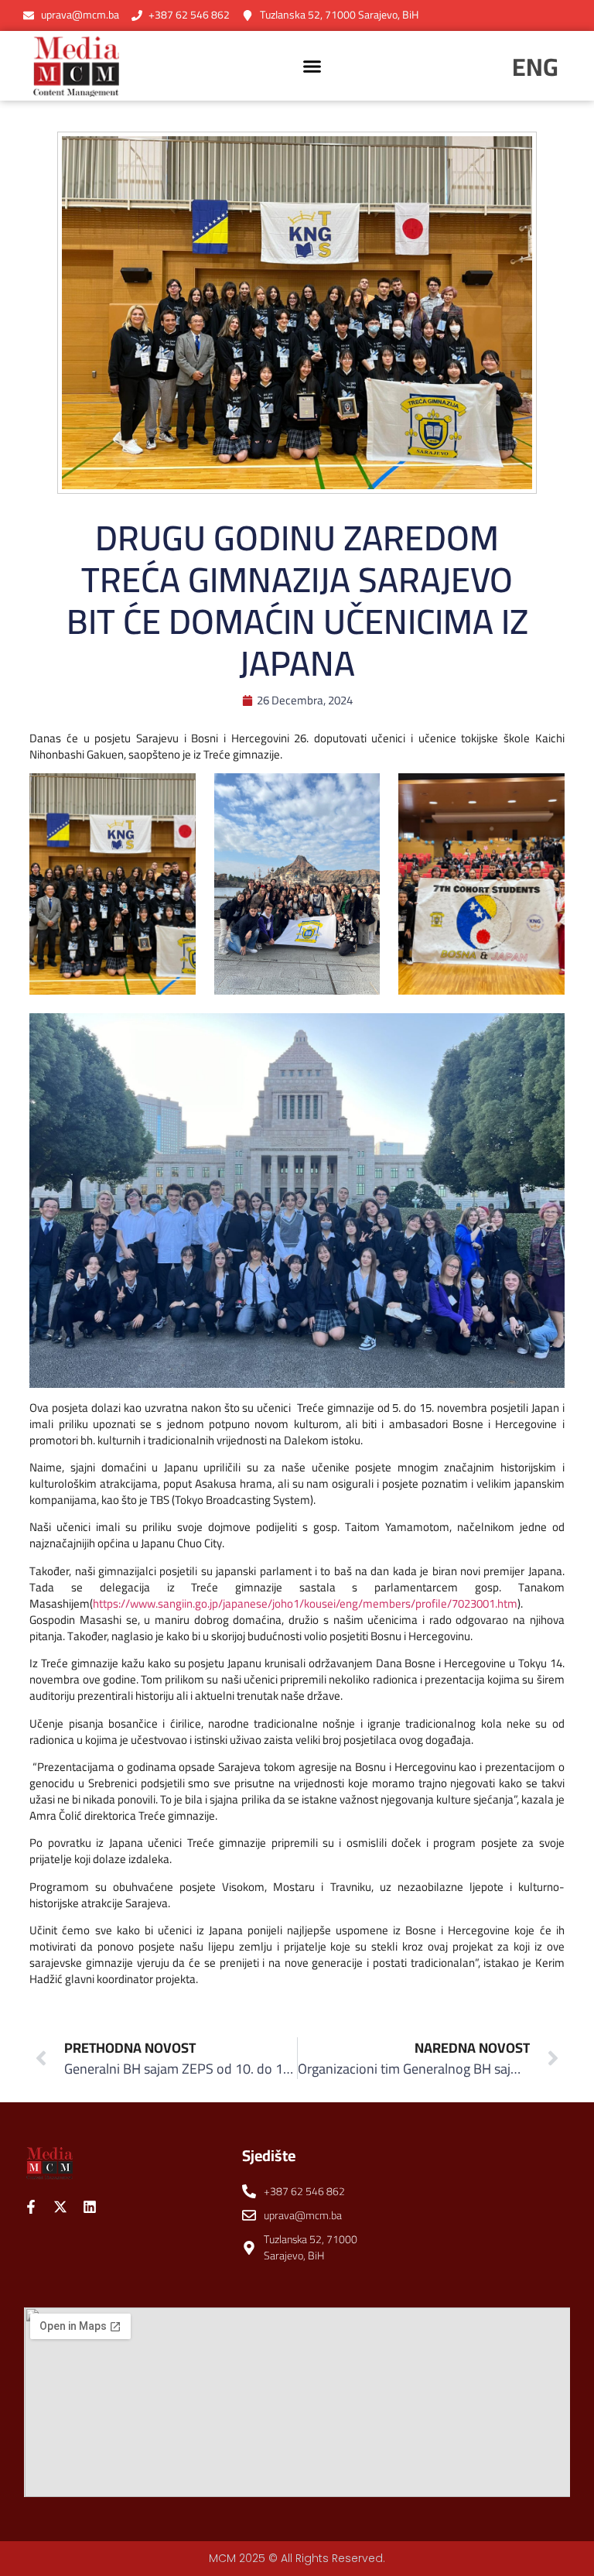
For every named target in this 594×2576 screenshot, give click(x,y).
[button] (312, 66)
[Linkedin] (90, 2207)
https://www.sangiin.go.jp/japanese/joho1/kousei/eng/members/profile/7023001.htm (305, 1603)
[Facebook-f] (31, 2207)
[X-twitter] (60, 2207)
